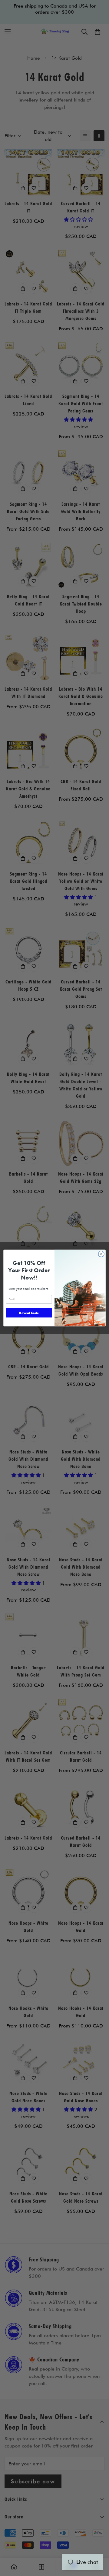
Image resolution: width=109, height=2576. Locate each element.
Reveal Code (29, 1313)
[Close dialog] (101, 1254)
